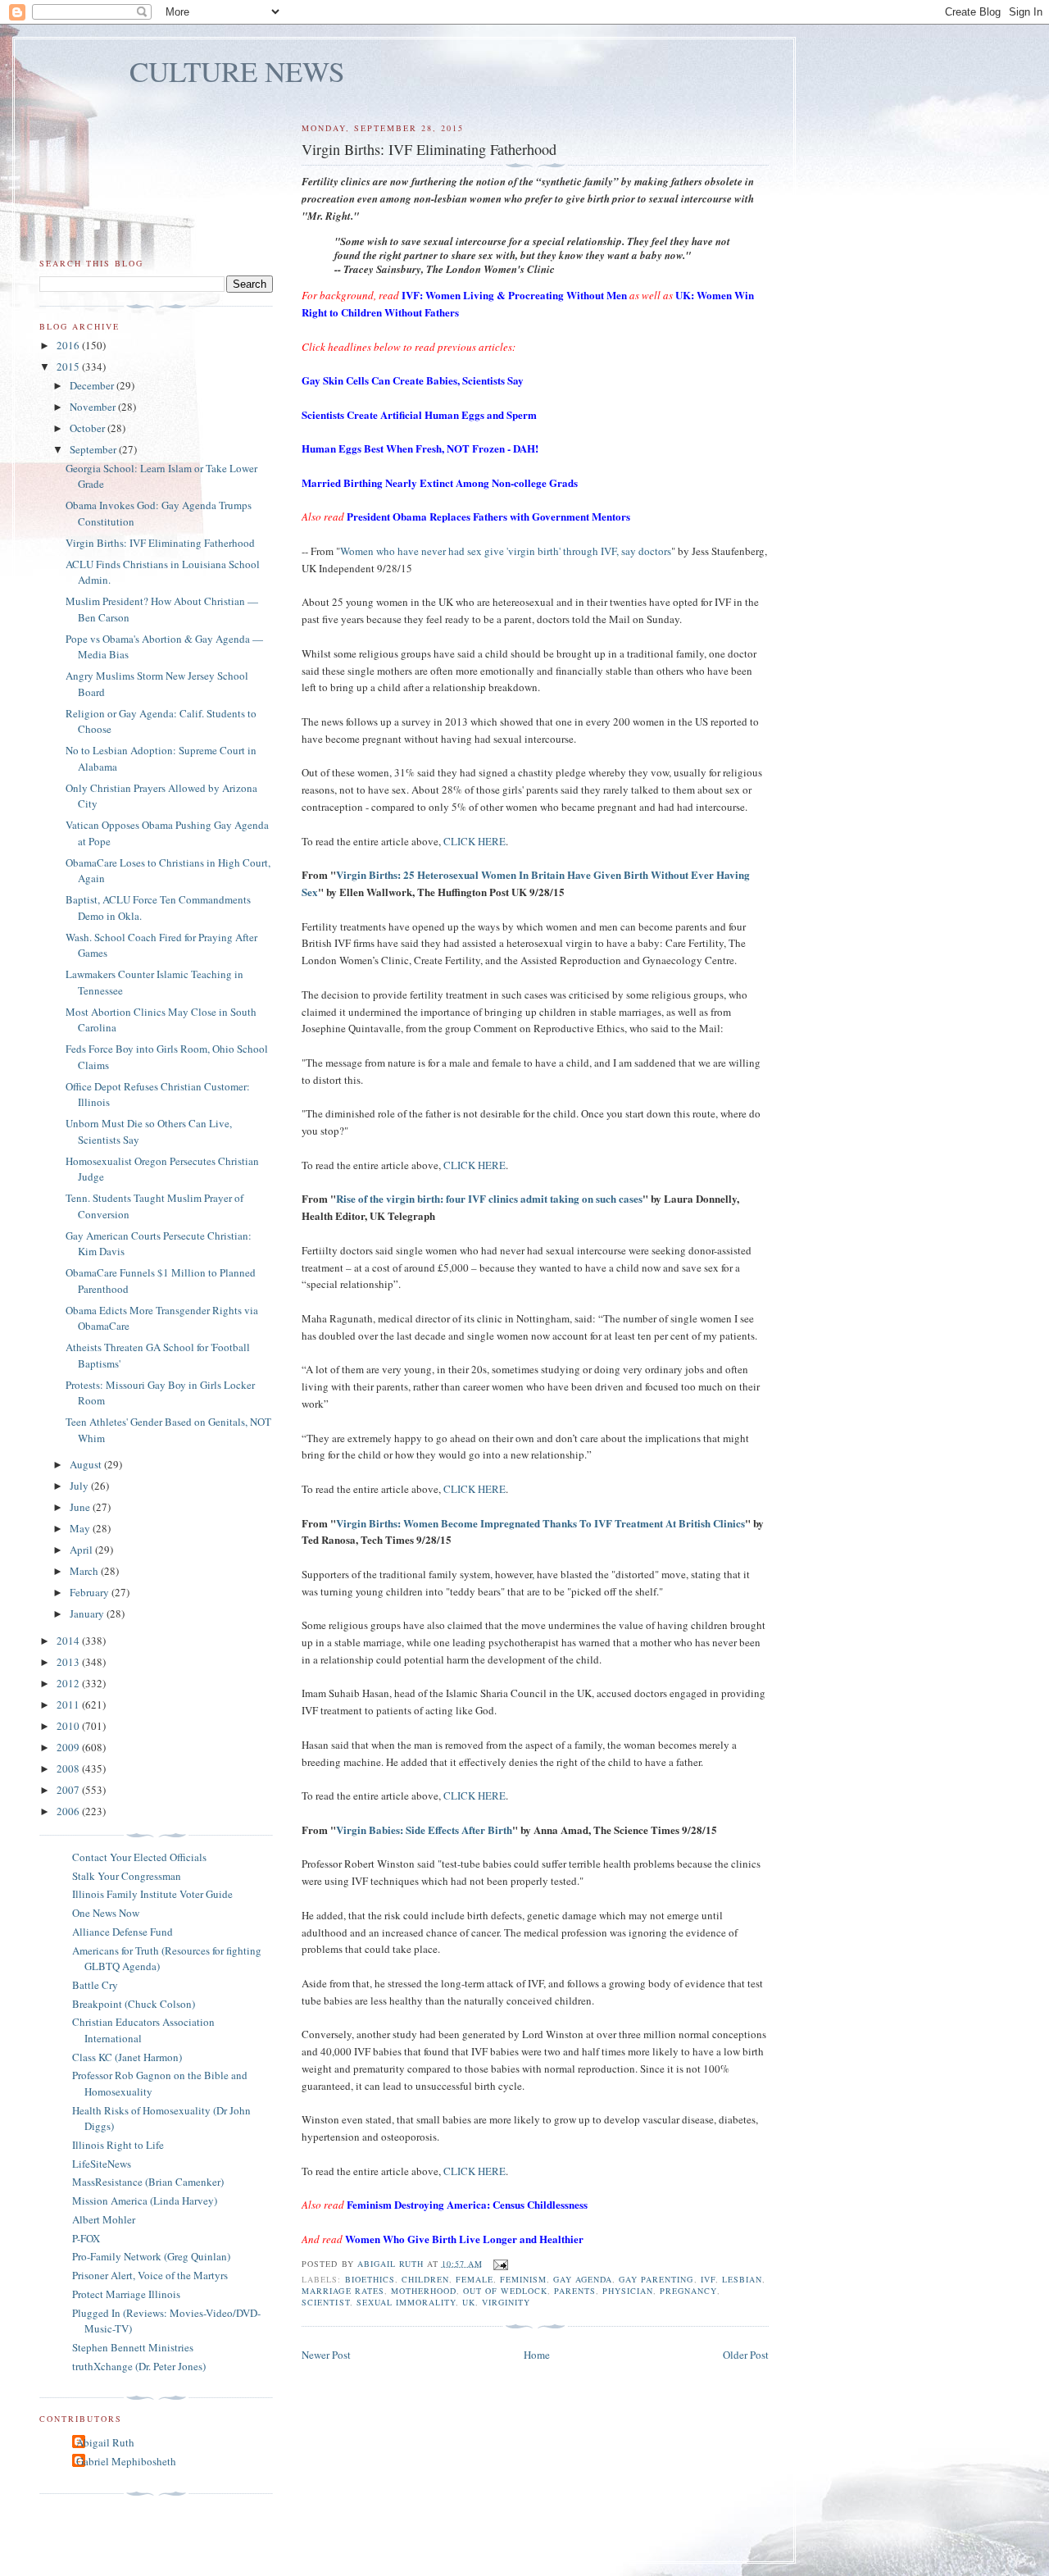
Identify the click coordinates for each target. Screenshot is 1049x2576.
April (82, 1550)
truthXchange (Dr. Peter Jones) (139, 2366)
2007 (69, 1790)
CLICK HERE (475, 841)
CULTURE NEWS (237, 71)
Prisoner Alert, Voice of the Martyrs (150, 2275)
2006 (69, 1811)
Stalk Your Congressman (127, 1876)
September (94, 449)
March (85, 1571)
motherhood (424, 2291)
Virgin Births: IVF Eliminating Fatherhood (160, 543)
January (88, 1613)
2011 (69, 1704)
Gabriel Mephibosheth (126, 2461)
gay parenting (656, 2279)
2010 (69, 1726)
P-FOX (86, 2238)
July (80, 1486)
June (81, 1507)
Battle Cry (95, 1985)
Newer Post (326, 2355)
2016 (69, 345)
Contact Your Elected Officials (139, 1857)
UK (469, 2302)
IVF (708, 2279)
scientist (325, 2302)
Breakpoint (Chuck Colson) (134, 2004)
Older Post (746, 2355)
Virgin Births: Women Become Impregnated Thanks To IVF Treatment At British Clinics (540, 1523)
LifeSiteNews (102, 2164)
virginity (506, 2302)
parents (575, 2291)
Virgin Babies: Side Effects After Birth (424, 1830)
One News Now (106, 1913)
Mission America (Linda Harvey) (145, 2201)
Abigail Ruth (105, 2442)
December (93, 385)
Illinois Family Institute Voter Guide (152, 1894)
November (94, 407)
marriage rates (343, 2291)
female (475, 2279)
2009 (69, 1747)
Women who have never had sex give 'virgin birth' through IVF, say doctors (506, 551)
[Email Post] (500, 2263)
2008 (69, 1768)
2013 (69, 1662)
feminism (523, 2279)
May (81, 1528)
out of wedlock (505, 2291)
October (89, 428)
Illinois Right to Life (118, 2145)
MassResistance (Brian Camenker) (148, 2182)
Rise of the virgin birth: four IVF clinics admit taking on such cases (489, 1198)
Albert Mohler (104, 2219)
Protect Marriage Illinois (126, 2294)
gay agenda (583, 2279)
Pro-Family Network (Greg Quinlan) (151, 2256)
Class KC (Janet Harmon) (127, 2057)
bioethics (370, 2279)
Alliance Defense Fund (123, 1932)
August (87, 1464)
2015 (69, 366)
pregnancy (688, 2291)
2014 (69, 1641)
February (91, 1592)
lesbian (742, 2279)
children (425, 2279)
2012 (69, 1683)
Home (537, 2355)
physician (628, 2291)
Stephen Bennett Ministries (133, 2347)
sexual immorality (406, 2302)
